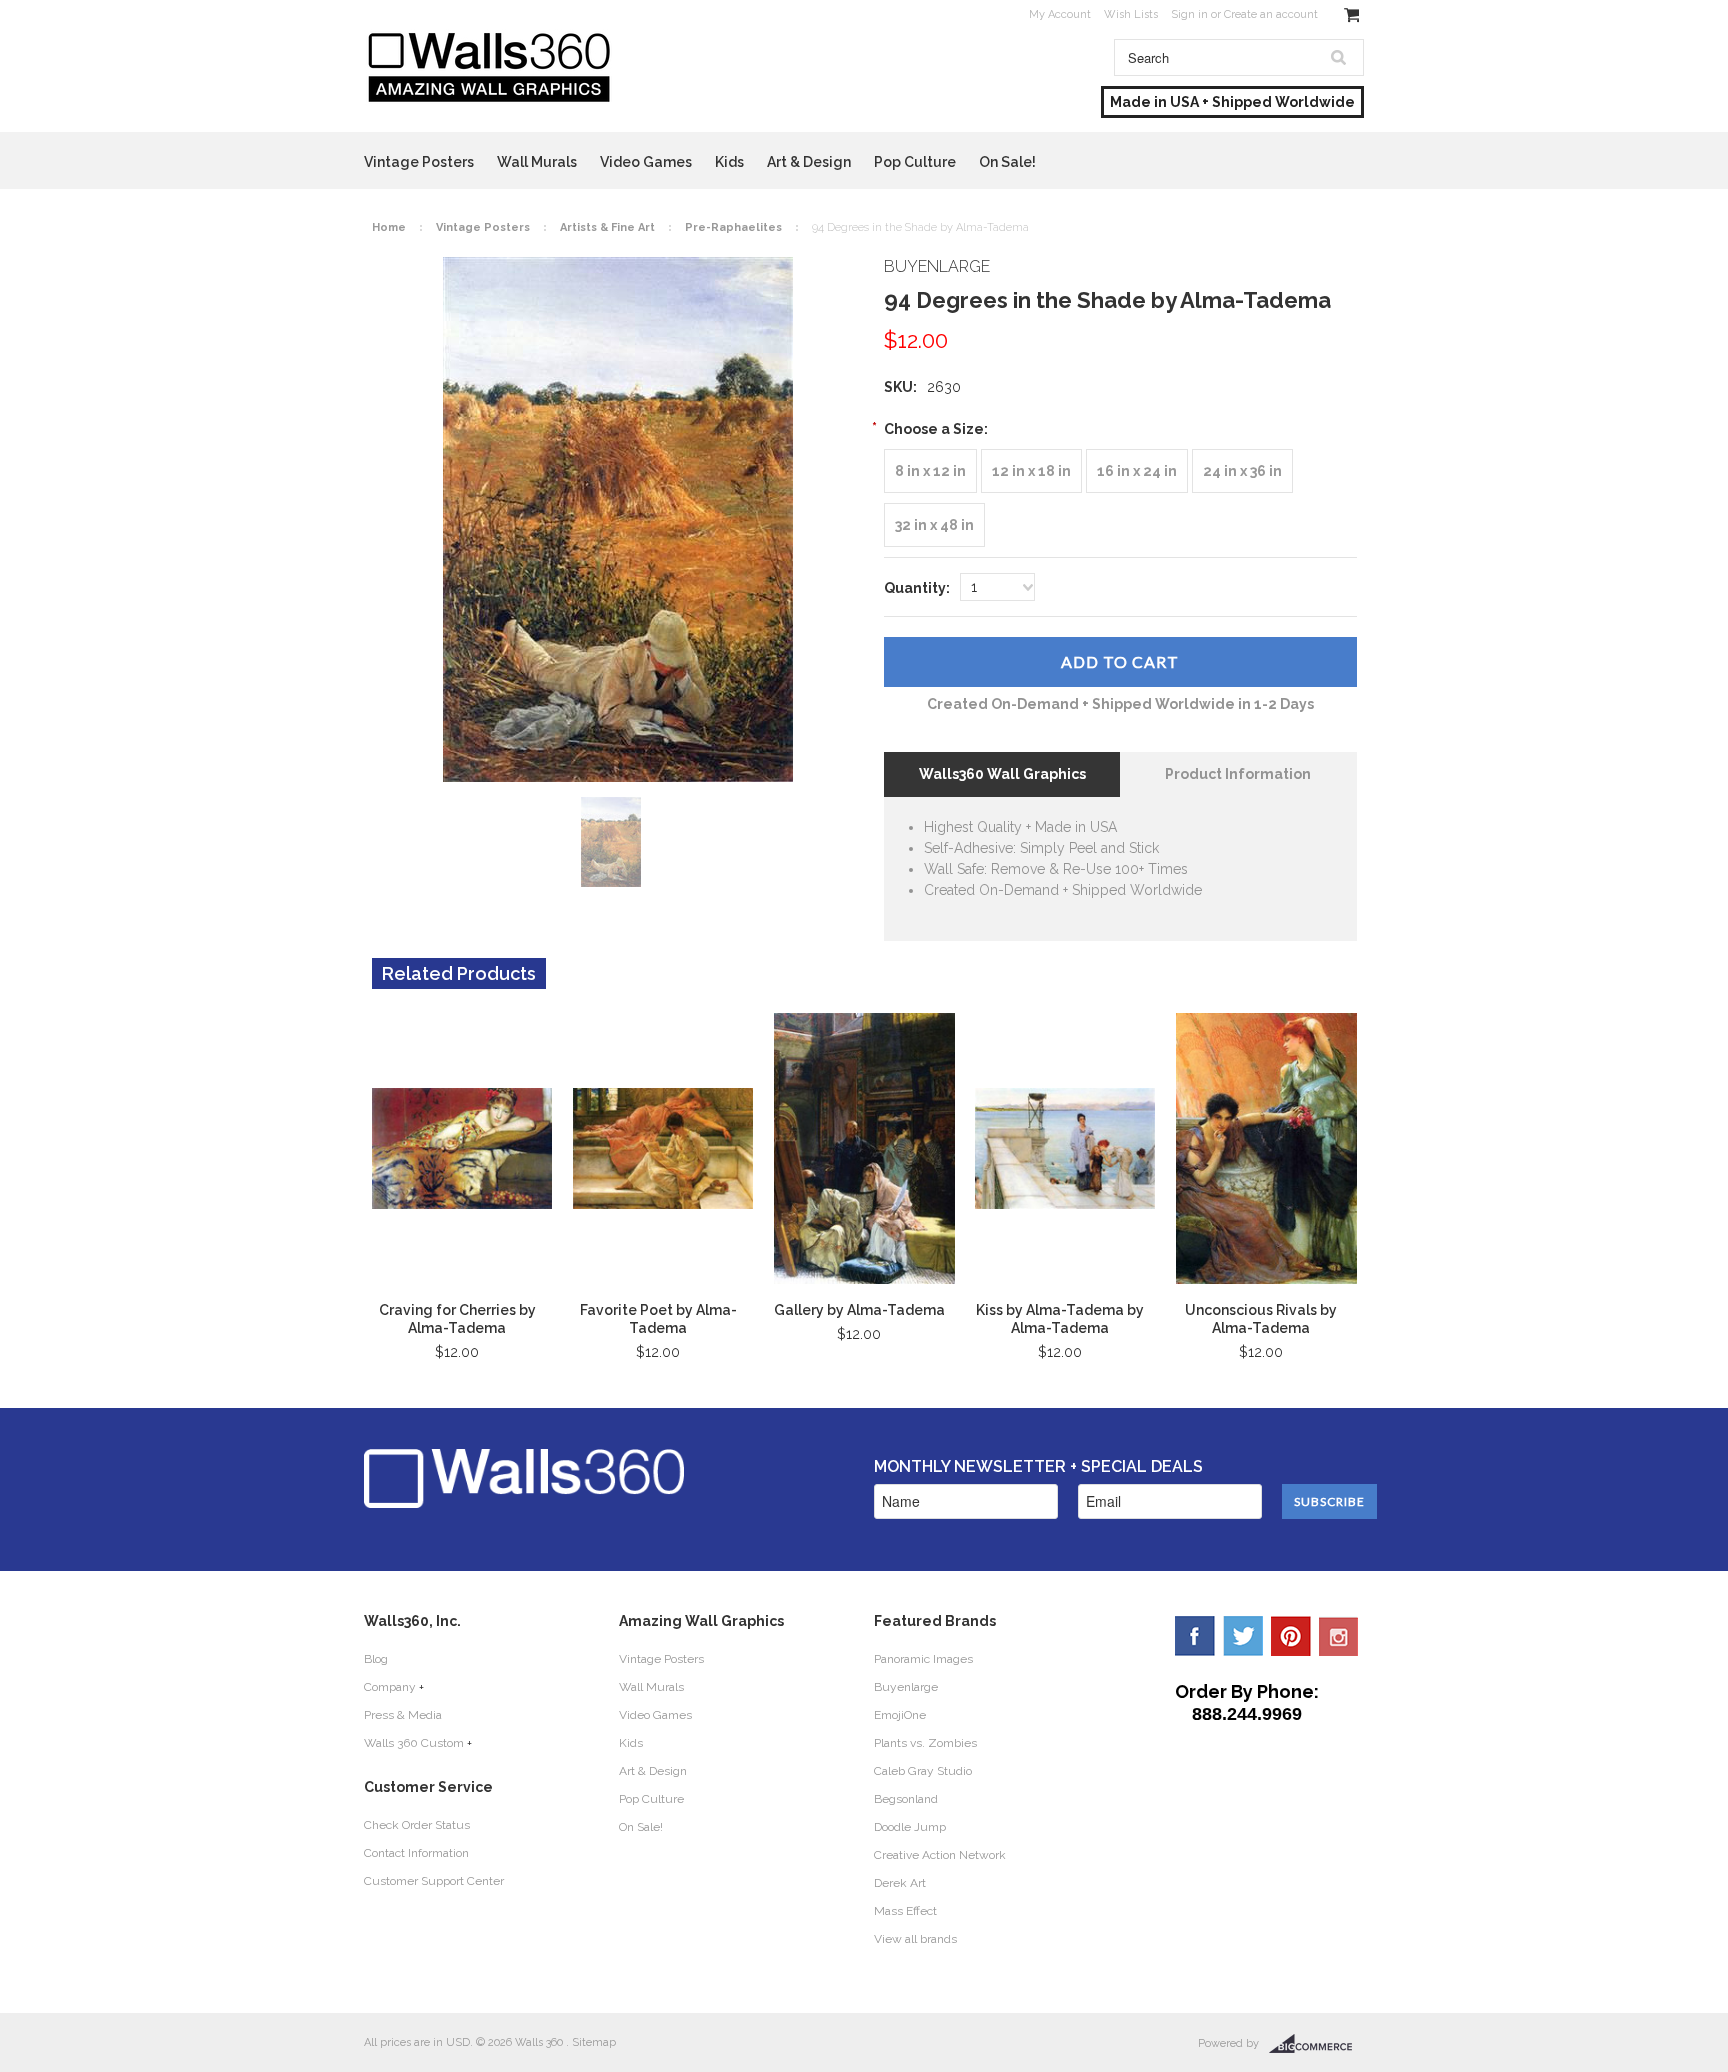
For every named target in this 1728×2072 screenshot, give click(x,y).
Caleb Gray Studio (923, 1771)
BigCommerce (1316, 2044)
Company (390, 1687)
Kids (729, 162)
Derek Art (900, 1883)
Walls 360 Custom (414, 1743)
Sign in (1189, 14)
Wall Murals (537, 162)
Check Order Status (417, 1825)
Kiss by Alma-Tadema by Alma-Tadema (1060, 1319)
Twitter (1243, 1636)
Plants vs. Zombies (925, 1743)
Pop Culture (915, 162)
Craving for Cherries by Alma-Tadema (457, 1319)
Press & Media (403, 1715)
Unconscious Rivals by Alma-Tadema (1261, 1319)
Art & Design (809, 162)
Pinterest (1291, 1636)
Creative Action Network (940, 1855)
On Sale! (1007, 162)
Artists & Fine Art (607, 227)
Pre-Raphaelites (733, 227)
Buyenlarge (906, 1687)
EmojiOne (900, 1715)
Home (389, 227)
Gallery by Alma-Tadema (859, 1310)
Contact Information (416, 1853)
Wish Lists (1131, 14)
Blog (376, 1659)
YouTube (1339, 1636)
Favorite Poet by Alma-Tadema (658, 1319)
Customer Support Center (434, 1881)
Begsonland (906, 1799)
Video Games (646, 162)
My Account (1060, 14)
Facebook (1195, 1636)
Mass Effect (905, 1911)
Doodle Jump (910, 1827)
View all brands (915, 1939)
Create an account (1271, 14)
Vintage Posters (419, 162)
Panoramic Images (923, 1659)
